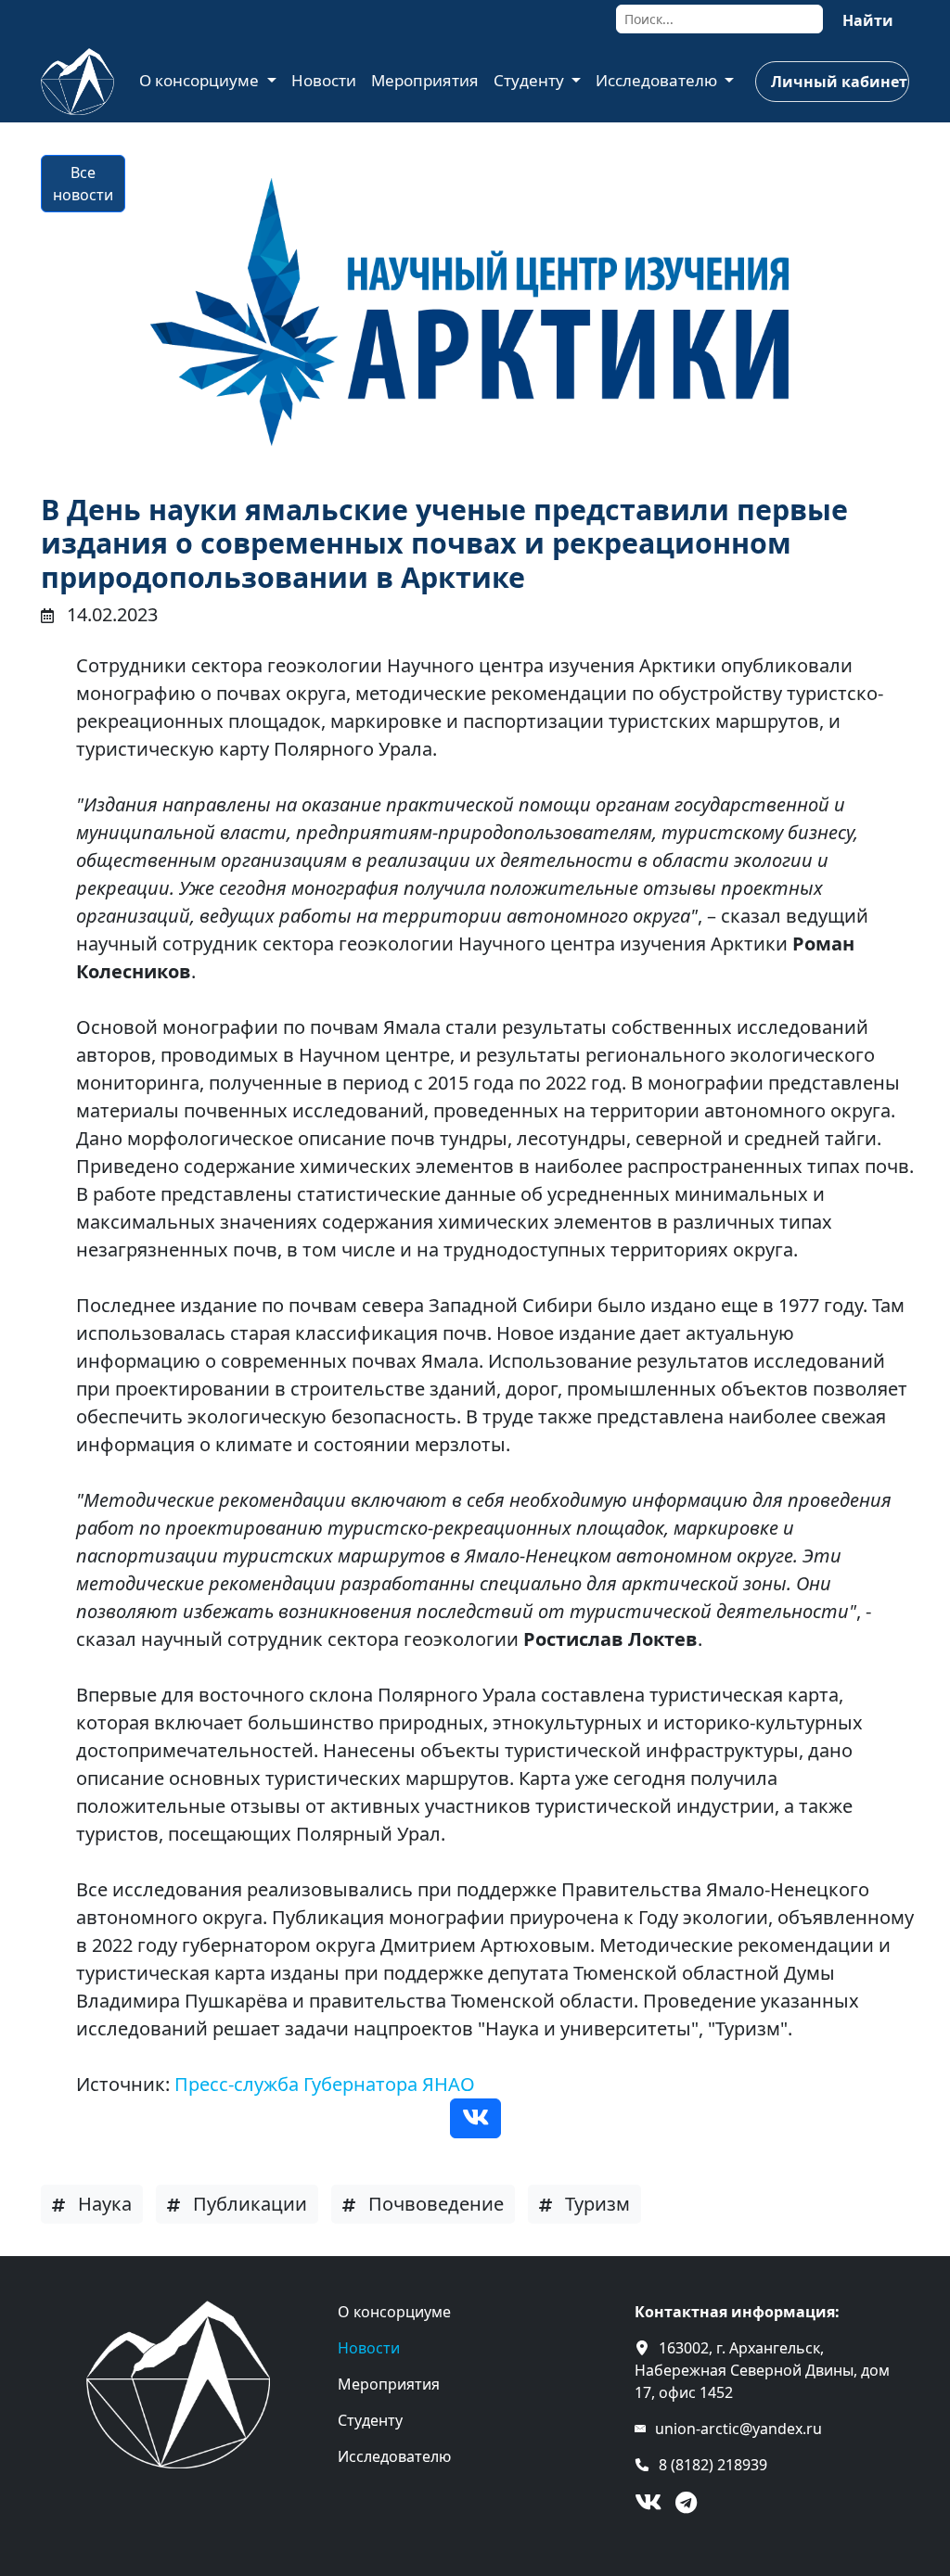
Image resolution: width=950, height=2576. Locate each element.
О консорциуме (201, 80)
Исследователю (658, 80)
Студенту (531, 80)
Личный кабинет (839, 82)
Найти (868, 20)
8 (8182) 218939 (713, 2465)
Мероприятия (425, 80)
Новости (324, 80)
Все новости (83, 184)
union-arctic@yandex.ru (738, 2429)
